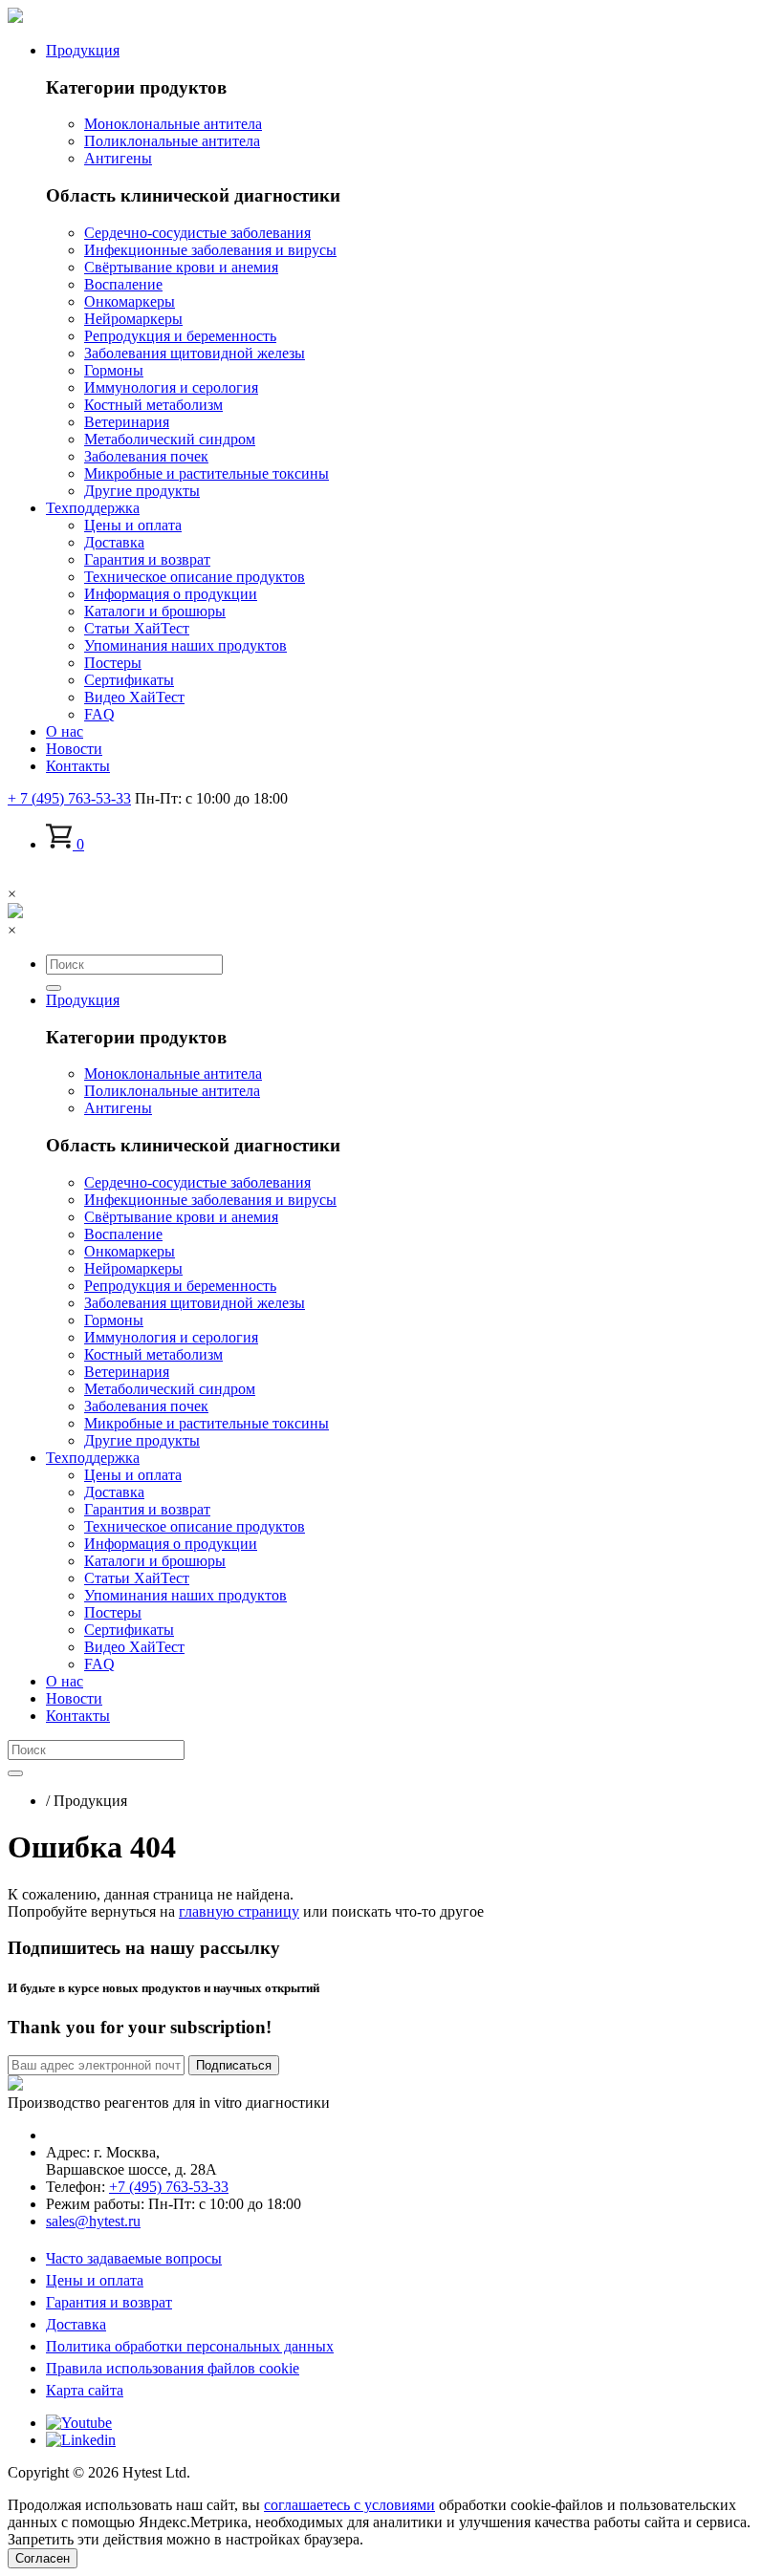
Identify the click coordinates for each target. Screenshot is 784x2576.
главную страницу (239, 1911)
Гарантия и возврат (109, 2302)
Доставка (76, 2324)
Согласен (43, 2558)
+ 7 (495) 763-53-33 (69, 798)
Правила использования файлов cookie (173, 2368)
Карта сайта (85, 2390)
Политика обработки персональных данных (190, 2346)
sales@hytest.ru (93, 2221)
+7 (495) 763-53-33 (169, 2187)
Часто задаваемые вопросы (134, 2258)
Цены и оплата (95, 2280)
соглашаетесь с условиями (349, 2505)
